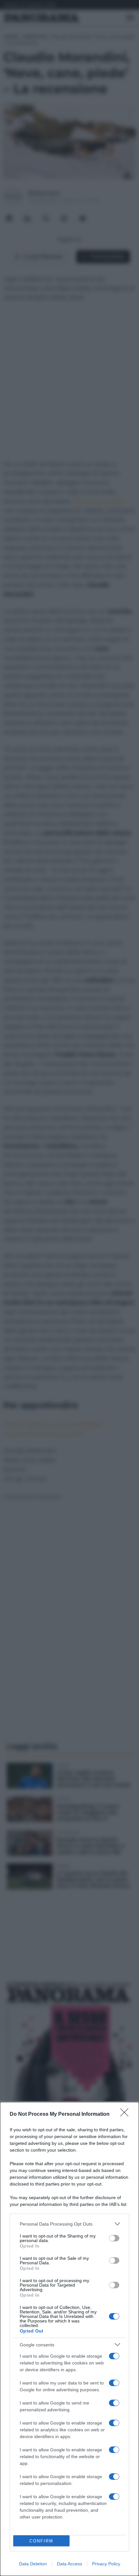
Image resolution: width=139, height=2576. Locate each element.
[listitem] (69, 2224)
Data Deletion (33, 2564)
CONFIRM (41, 2541)
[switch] (114, 2238)
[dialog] (69, 2339)
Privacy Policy (106, 2564)
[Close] (126, 2114)
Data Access (69, 2564)
